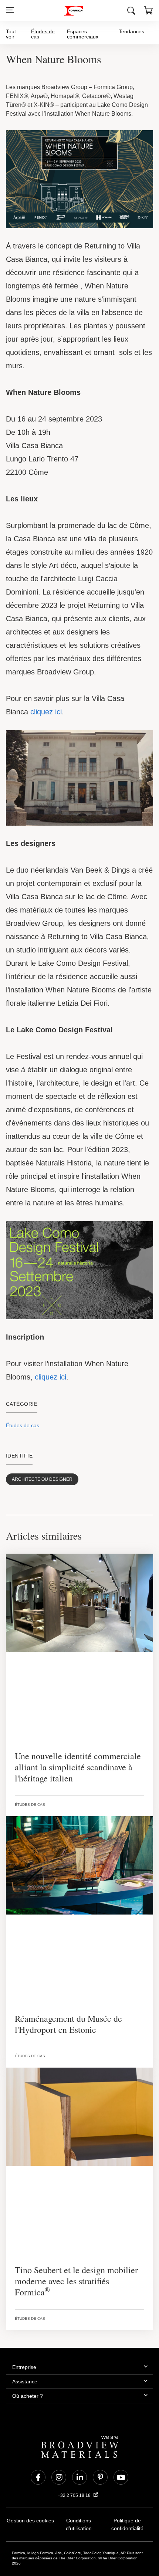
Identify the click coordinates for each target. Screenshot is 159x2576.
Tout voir (11, 34)
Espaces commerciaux (84, 34)
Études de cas (43, 34)
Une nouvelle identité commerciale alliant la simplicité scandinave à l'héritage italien (71, 1748)
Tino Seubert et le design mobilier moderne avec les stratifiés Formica (75, 2257)
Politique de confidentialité (127, 2495)
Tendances (132, 31)
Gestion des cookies (30, 2491)
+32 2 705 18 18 (75, 2465)
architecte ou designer (35, 1460)
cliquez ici (45, 688)
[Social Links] (38, 2447)
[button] (149, 11)
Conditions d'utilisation (79, 2491)
